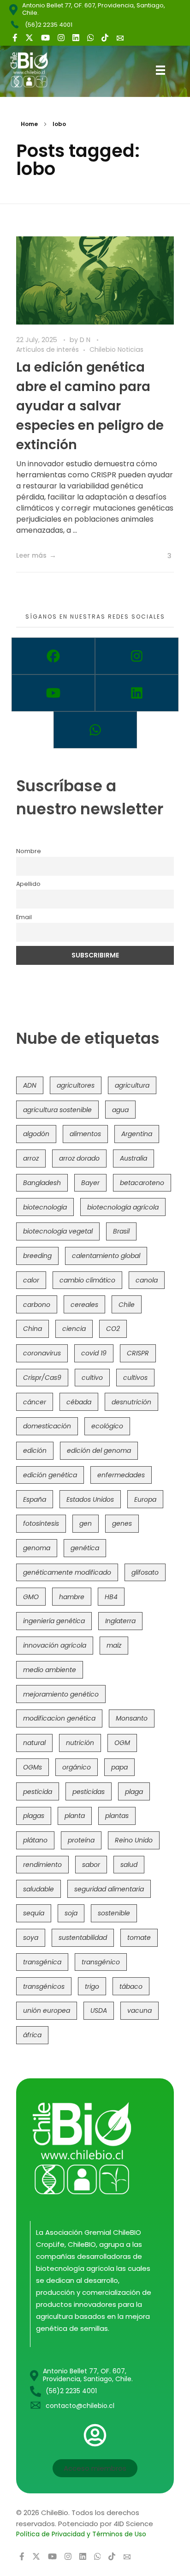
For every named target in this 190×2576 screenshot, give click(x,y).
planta (75, 1816)
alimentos (85, 1134)
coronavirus (42, 1353)
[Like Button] (162, 556)
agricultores (76, 1085)
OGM (122, 1743)
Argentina (137, 1134)
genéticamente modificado (67, 1572)
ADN (30, 1085)
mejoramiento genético (61, 1694)
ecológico (107, 1426)
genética (85, 1548)
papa (119, 1767)
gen (86, 1523)
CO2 (113, 1329)
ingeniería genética (54, 1621)
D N (86, 340)
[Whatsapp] (95, 730)
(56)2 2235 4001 (49, 25)
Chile (127, 1305)
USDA (99, 2010)
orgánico (77, 1767)
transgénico (101, 1962)
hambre (72, 1597)
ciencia (74, 1329)
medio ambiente (50, 1670)
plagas (34, 1816)
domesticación (47, 1426)
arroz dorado (79, 1158)
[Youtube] (53, 693)
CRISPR (138, 1353)
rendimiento (42, 1865)
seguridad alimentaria (109, 1889)
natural (34, 1743)
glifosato (145, 1572)
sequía (34, 1913)
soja (71, 1913)
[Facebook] (53, 656)
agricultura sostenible (57, 1110)
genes (122, 1523)
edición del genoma (99, 1451)
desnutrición (131, 1402)
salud (129, 1865)
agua (120, 1110)
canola (147, 1280)
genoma (37, 1548)
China (33, 1329)
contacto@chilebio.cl (80, 2406)
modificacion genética (59, 1718)
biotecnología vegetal (58, 1231)
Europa (145, 1499)
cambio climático (87, 1280)
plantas (117, 1816)
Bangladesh (42, 1183)
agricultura (132, 1085)
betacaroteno (142, 1183)
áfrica (32, 2035)
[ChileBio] (36, 70)
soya (31, 1938)
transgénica (42, 1962)
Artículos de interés (47, 349)
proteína (81, 1840)
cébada (79, 1402)
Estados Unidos (90, 1499)
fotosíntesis (41, 1523)
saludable (39, 1889)
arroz (31, 1158)
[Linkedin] (137, 693)
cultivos (135, 1378)
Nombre (29, 851)
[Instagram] (137, 656)
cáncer (35, 1402)
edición (35, 1451)
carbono (37, 1305)
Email (24, 917)
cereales (84, 1305)
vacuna (140, 2010)
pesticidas (89, 1792)
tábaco (131, 1986)
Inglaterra (120, 1621)
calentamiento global (106, 1256)
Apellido (28, 884)
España (35, 1499)
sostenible (114, 1913)
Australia (134, 1158)
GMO (31, 1597)
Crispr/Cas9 (42, 1378)
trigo (92, 1986)
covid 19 (94, 1353)
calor (31, 1280)
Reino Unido (134, 1840)
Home (29, 124)
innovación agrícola (55, 1645)
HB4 (111, 1597)
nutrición (80, 1743)
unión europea (47, 2010)
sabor (91, 1865)
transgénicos (44, 1986)
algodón (36, 1134)
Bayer (90, 1183)
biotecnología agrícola (123, 1207)
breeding (37, 1256)
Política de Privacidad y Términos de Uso (81, 2534)
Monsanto (132, 1718)
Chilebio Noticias (116, 349)
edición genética (50, 1475)
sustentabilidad (83, 1938)
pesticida (38, 1792)
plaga (134, 1792)
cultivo (92, 1378)
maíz (114, 1645)
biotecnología (45, 1207)
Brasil (121, 1231)
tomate (139, 1938)
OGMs (33, 1767)
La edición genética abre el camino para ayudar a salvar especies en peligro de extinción (90, 406)
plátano (35, 1840)
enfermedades (121, 1475)
